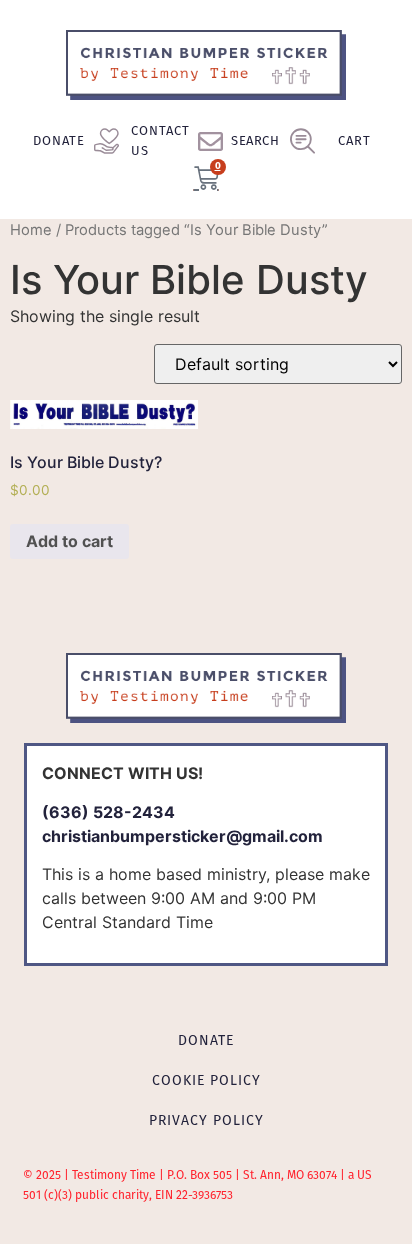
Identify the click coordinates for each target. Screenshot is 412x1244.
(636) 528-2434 (108, 812)
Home (31, 230)
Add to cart (69, 541)
